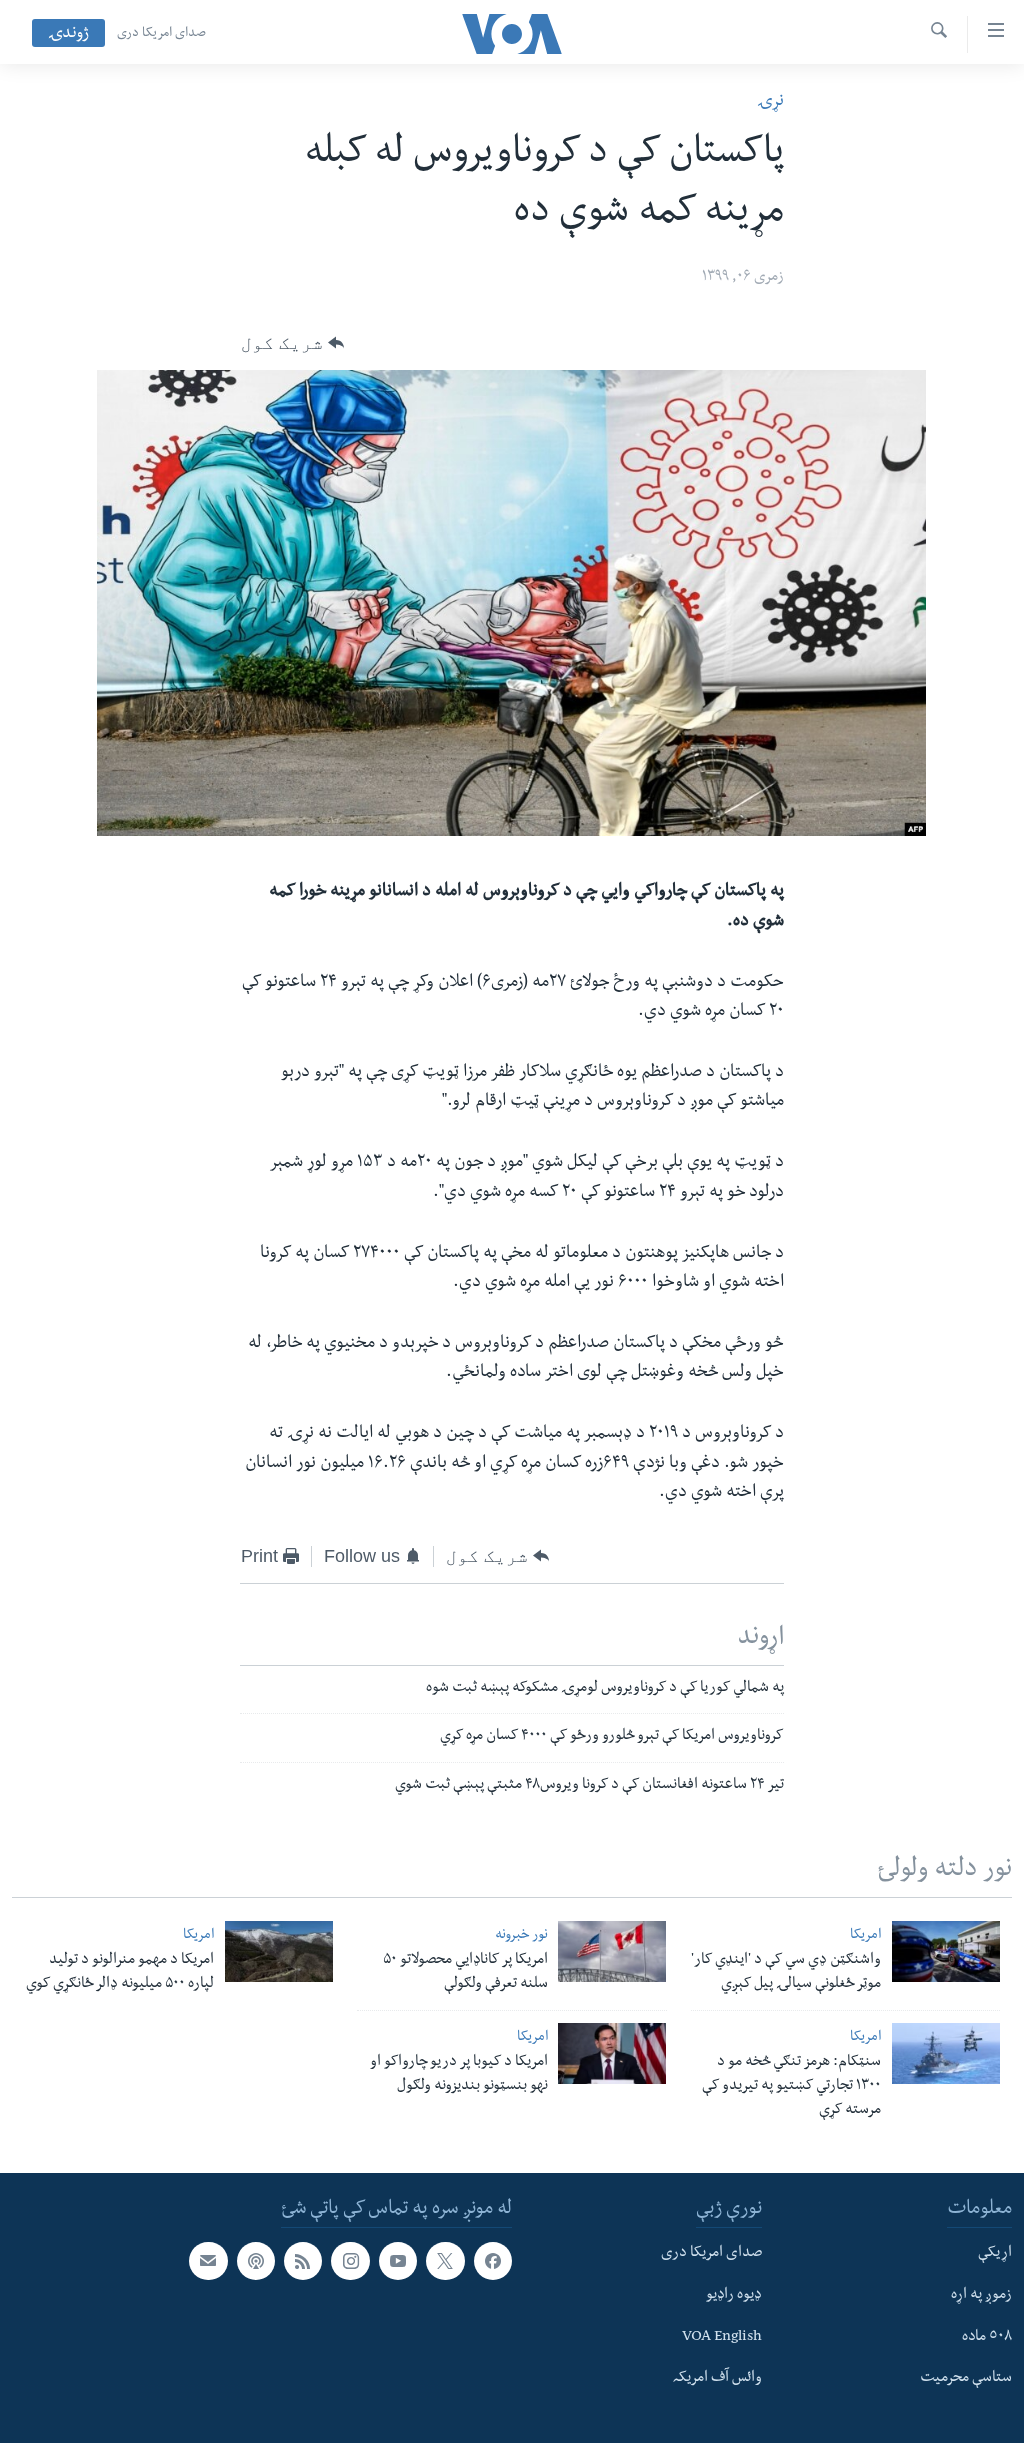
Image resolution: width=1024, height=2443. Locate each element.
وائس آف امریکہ (717, 2379)
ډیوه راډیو (734, 2295)
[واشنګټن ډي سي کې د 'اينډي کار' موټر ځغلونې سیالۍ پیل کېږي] (946, 1951)
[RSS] (303, 2261)
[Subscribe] (208, 2261)
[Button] (292, 343)
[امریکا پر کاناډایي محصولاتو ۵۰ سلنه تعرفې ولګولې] (612, 1951)
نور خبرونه (521, 1936)
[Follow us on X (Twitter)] (445, 2261)
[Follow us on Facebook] (493, 2261)
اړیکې (995, 2254)
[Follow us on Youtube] (398, 2261)
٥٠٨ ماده (987, 2337)
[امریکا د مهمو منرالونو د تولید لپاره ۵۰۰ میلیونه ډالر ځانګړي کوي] (279, 1951)
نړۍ (770, 102)
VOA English (722, 2337)
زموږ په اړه (981, 2295)
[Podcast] (256, 2261)
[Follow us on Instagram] (350, 2261)
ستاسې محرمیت (966, 2379)
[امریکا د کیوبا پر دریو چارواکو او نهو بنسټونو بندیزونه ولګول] (612, 2053)
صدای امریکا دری (161, 34)
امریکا (865, 1936)
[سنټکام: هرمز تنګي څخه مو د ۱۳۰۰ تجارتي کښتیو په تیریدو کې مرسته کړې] (946, 2053)
